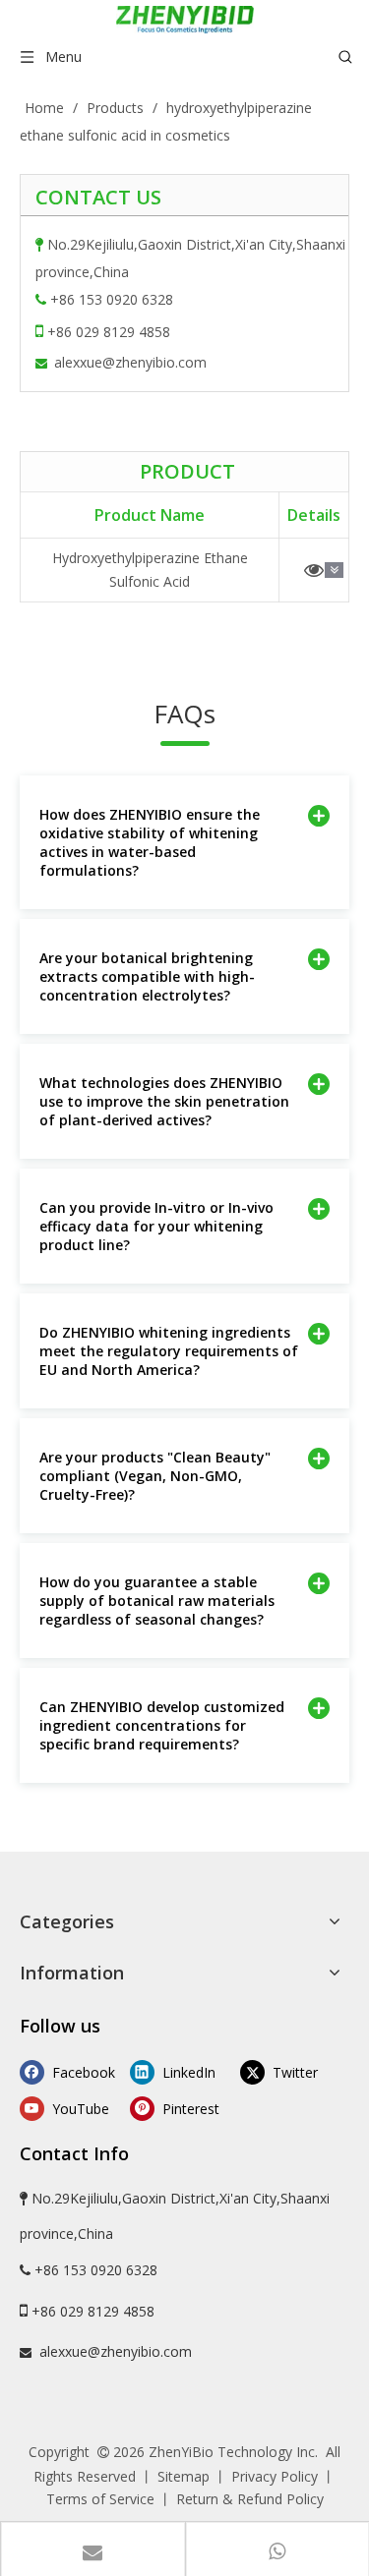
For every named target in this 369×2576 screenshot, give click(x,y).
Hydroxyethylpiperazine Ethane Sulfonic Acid (150, 570)
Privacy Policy (275, 2476)
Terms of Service (100, 2499)
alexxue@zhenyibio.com (130, 362)
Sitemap (184, 2476)
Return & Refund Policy (250, 2499)
